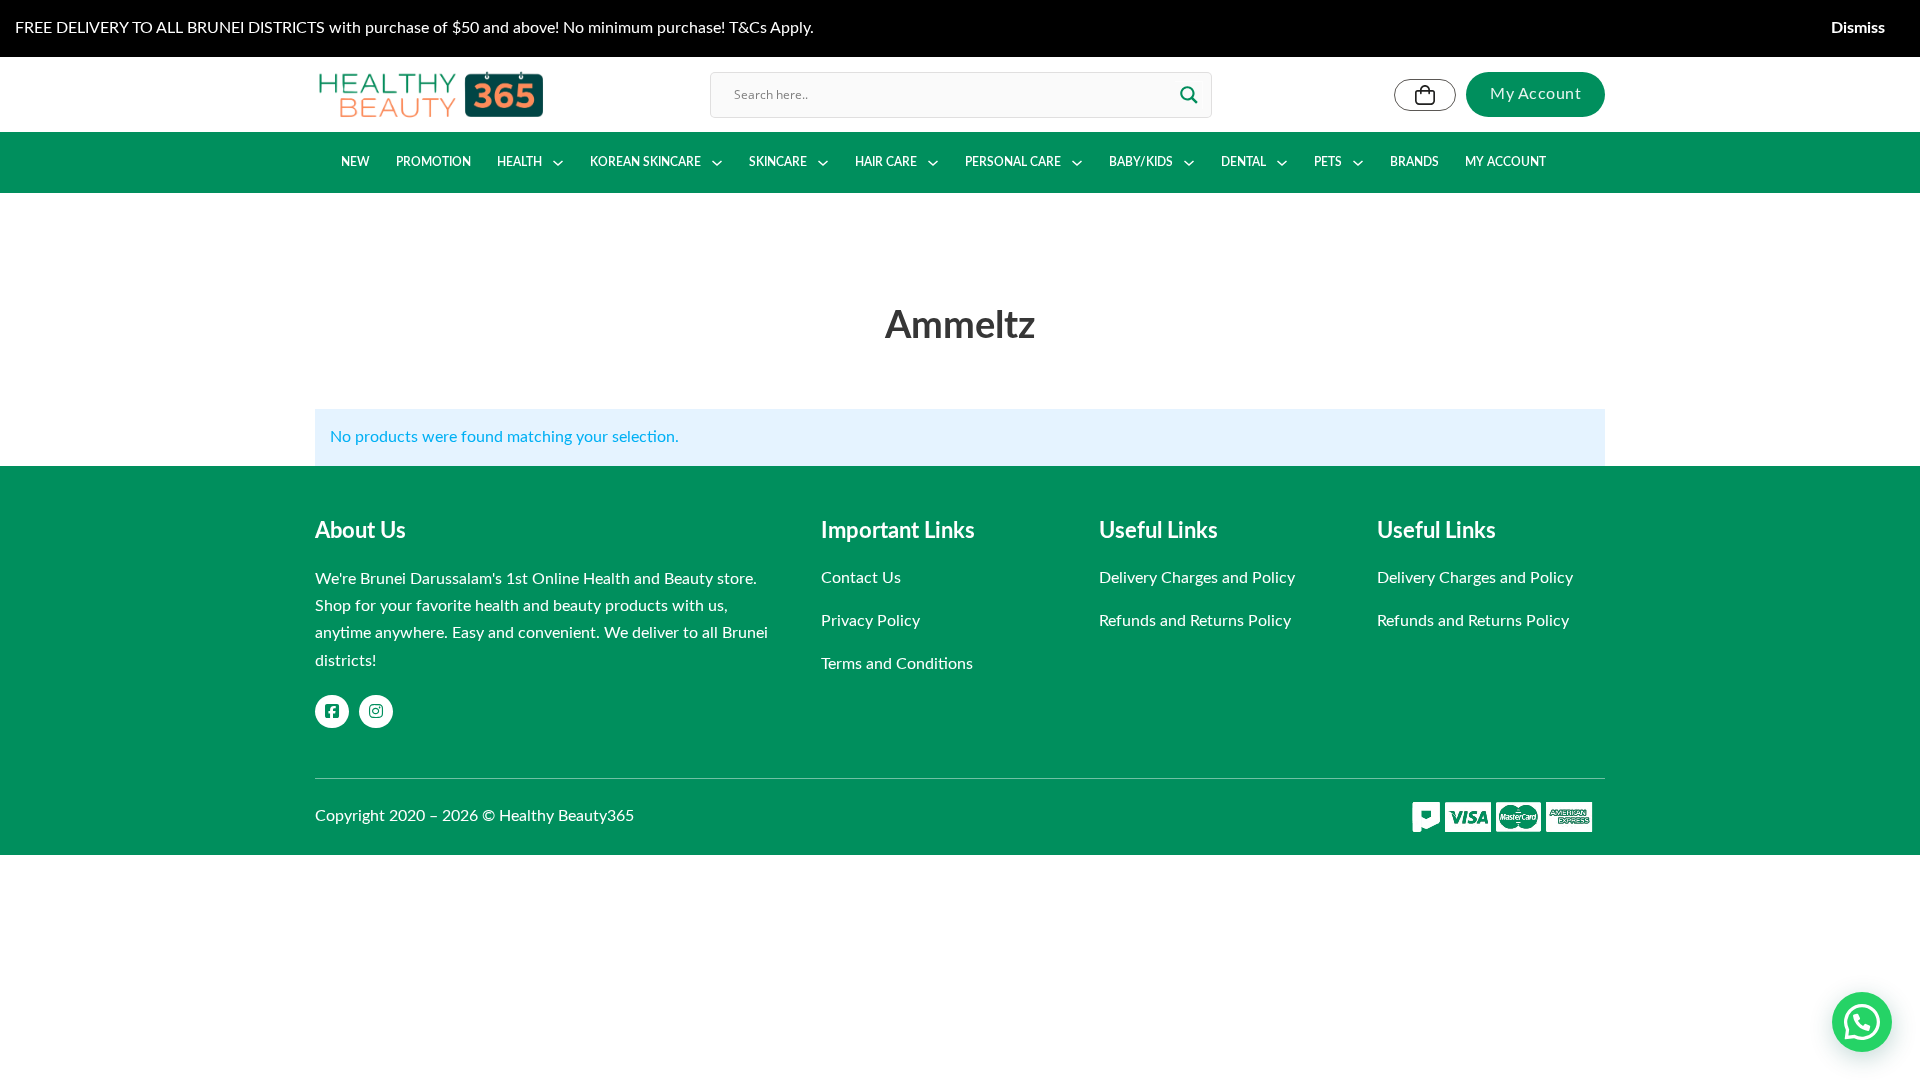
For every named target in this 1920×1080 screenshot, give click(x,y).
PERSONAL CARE (1013, 162)
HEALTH (519, 162)
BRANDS (1414, 162)
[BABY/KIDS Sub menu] (1189, 163)
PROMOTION (433, 162)
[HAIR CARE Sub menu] (933, 163)
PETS (1328, 162)
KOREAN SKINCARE (645, 162)
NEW (355, 162)
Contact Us (861, 578)
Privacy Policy (870, 621)
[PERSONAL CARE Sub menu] (1077, 163)
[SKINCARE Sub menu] (823, 163)
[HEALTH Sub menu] (558, 163)
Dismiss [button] (1858, 28)
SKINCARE (778, 162)
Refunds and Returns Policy (1195, 621)
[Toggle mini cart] (1425, 95)
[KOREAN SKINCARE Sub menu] (717, 163)
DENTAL (1243, 162)
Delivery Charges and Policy (1197, 578)
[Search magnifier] (1189, 95)
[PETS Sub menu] (1358, 163)
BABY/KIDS (1141, 162)
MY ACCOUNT (1505, 162)
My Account (1535, 94)
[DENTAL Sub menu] (1282, 163)
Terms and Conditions (897, 664)
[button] (1862, 1022)
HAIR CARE (886, 162)
